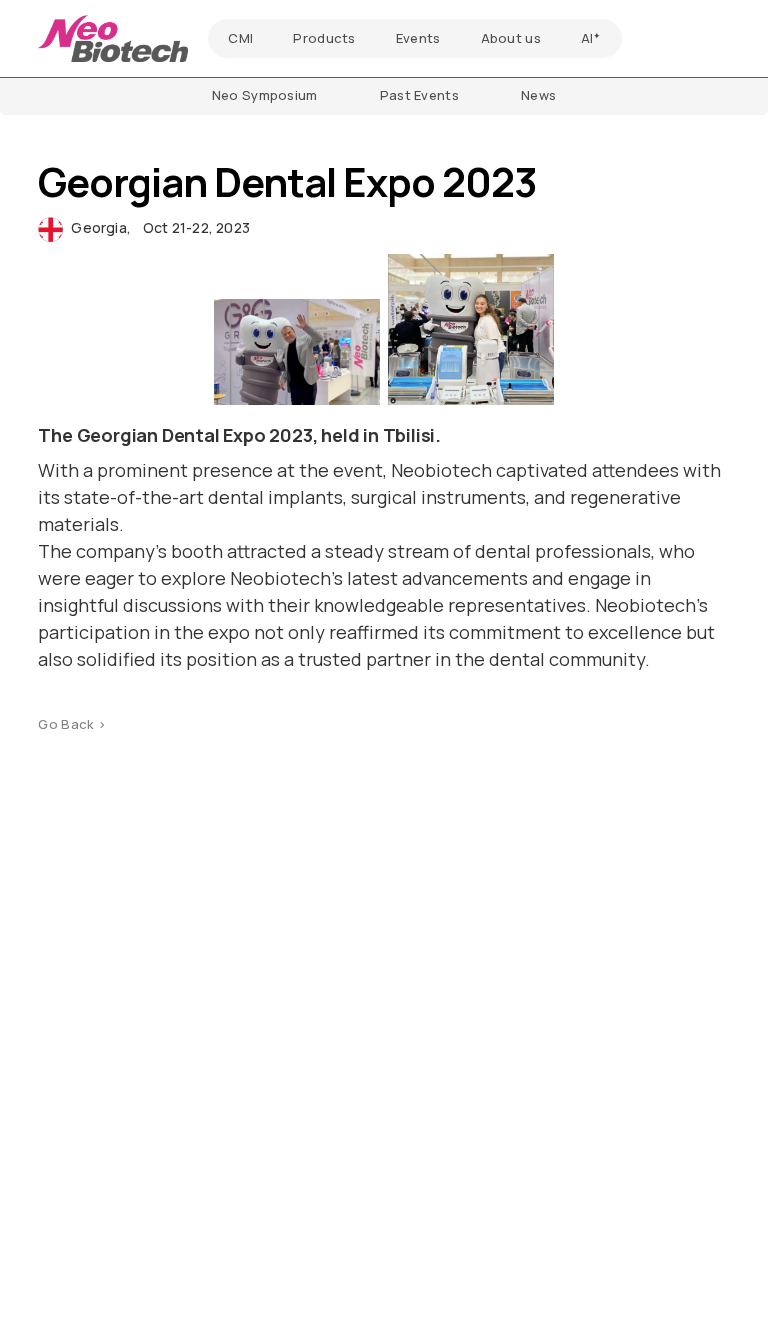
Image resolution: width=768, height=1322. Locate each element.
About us (511, 38)
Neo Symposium (265, 95)
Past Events (419, 95)
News (538, 95)
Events (418, 38)
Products (324, 38)
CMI (240, 38)
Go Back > (72, 724)
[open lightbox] (297, 351)
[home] (113, 38)
